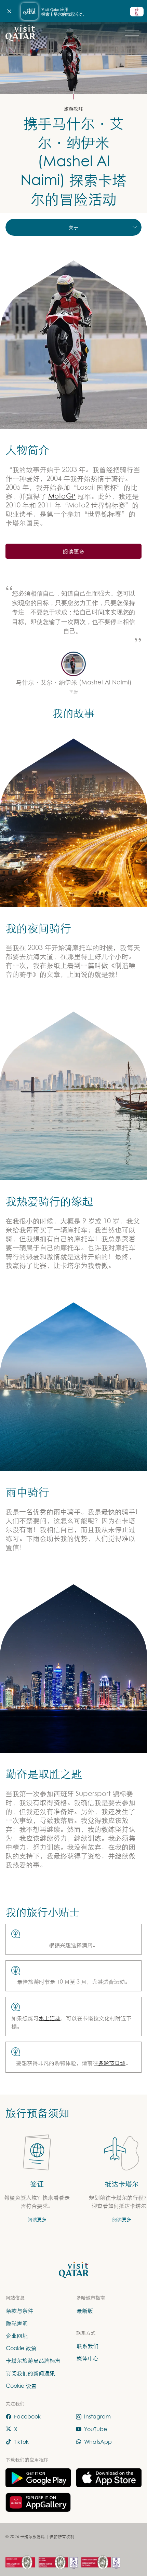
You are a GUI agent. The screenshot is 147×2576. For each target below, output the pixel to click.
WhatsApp (98, 2441)
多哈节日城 (112, 2063)
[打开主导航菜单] (132, 33)
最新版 (85, 2311)
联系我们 (88, 2346)
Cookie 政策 (21, 2348)
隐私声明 (17, 2323)
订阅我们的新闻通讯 (30, 2373)
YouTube (96, 2429)
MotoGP (62, 496)
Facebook (27, 2416)
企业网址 (17, 2335)
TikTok (21, 2441)
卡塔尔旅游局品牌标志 (33, 2360)
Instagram (97, 2416)
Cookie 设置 (21, 2385)
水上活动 (50, 2018)
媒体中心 (88, 2358)
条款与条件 (19, 2311)
